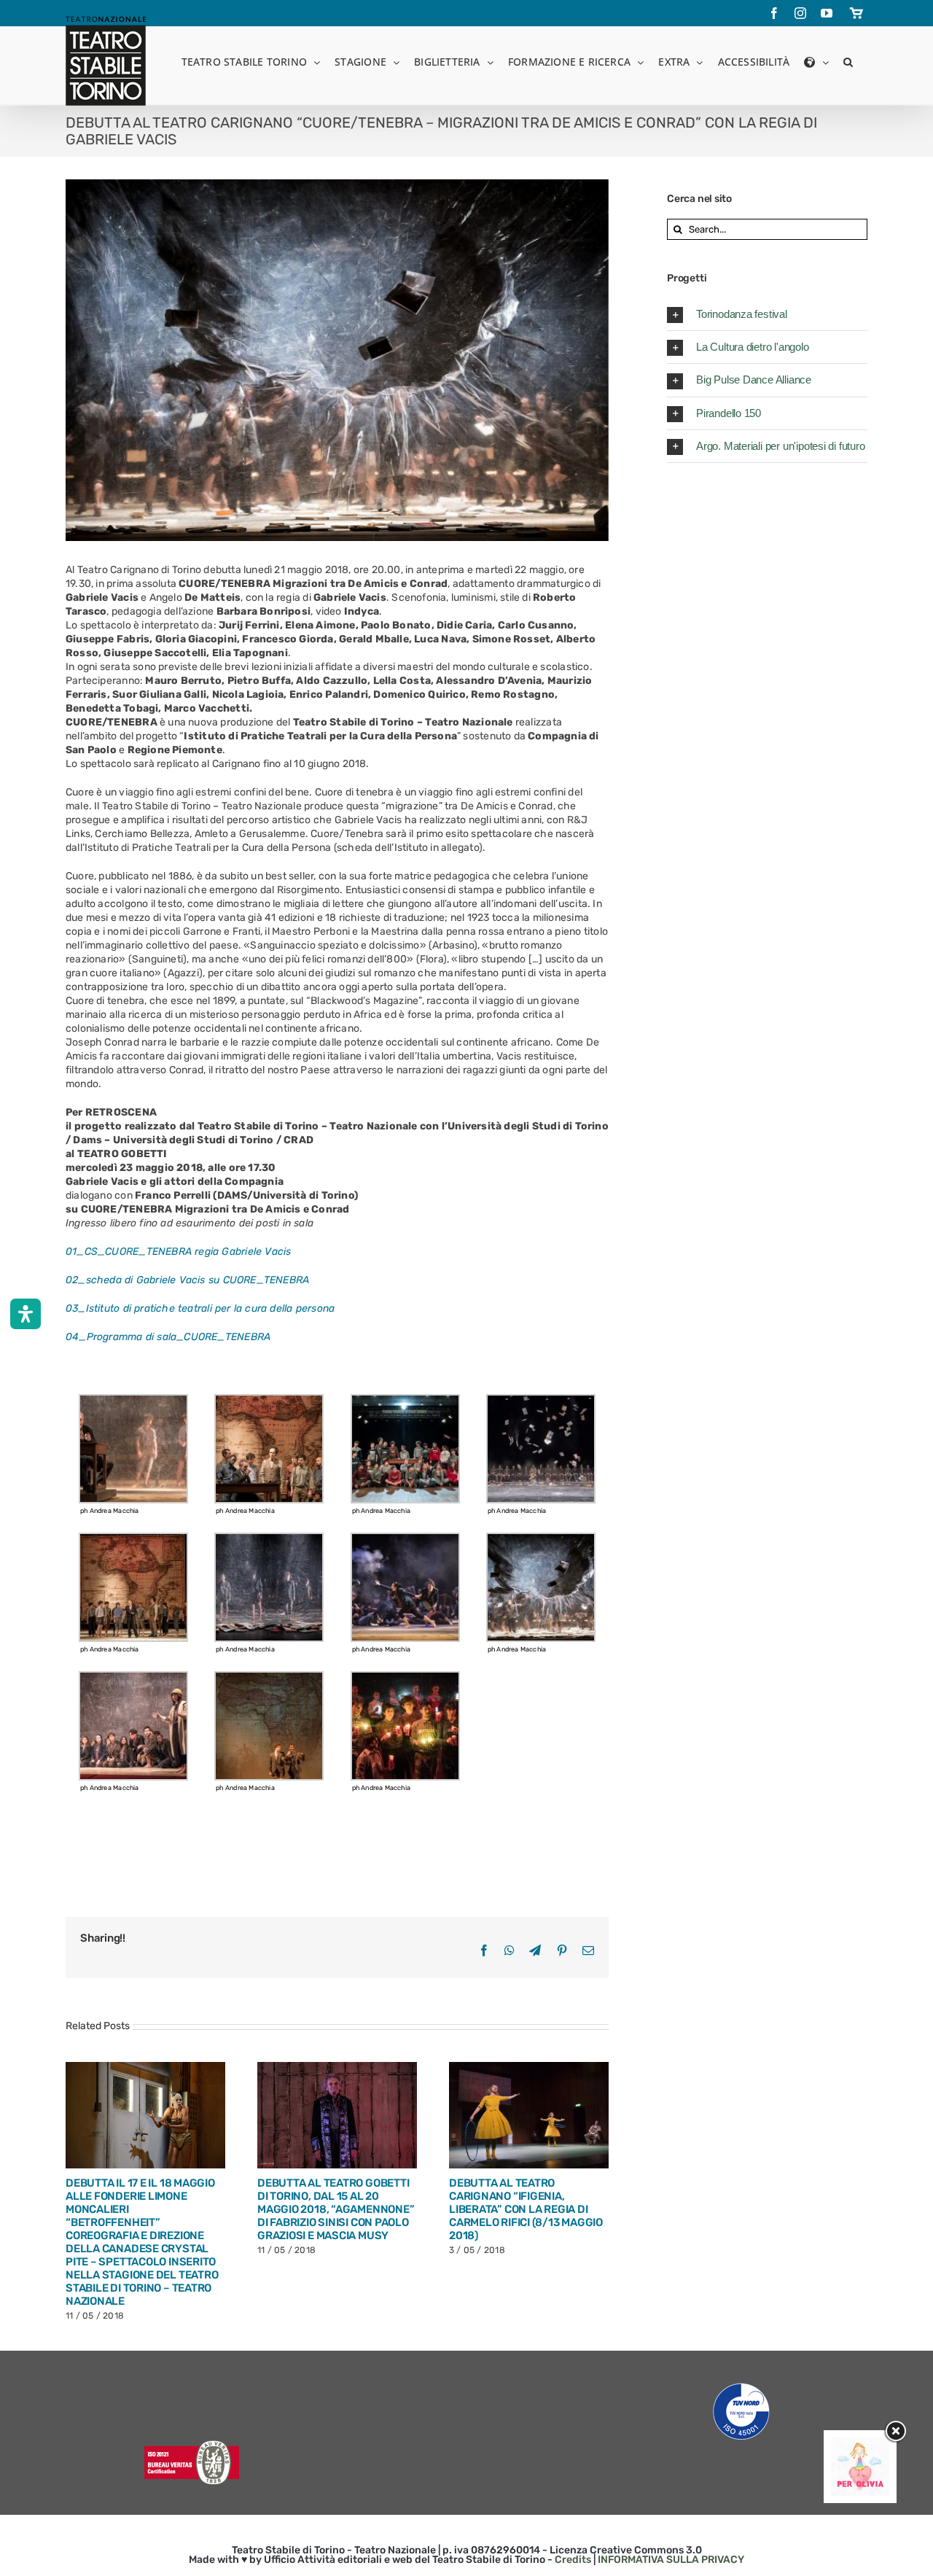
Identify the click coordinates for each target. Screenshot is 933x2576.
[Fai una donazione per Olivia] (860, 2444)
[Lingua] (816, 61)
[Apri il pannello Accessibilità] (26, 1314)
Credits (573, 2560)
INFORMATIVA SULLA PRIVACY (671, 2560)
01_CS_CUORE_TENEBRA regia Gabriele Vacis (178, 1252)
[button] (848, 61)
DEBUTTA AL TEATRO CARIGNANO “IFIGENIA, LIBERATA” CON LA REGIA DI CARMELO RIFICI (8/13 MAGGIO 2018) (526, 2209)
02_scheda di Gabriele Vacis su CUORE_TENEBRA (187, 1280)
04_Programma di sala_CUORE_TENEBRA (168, 1337)
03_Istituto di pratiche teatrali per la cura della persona (200, 1308)
